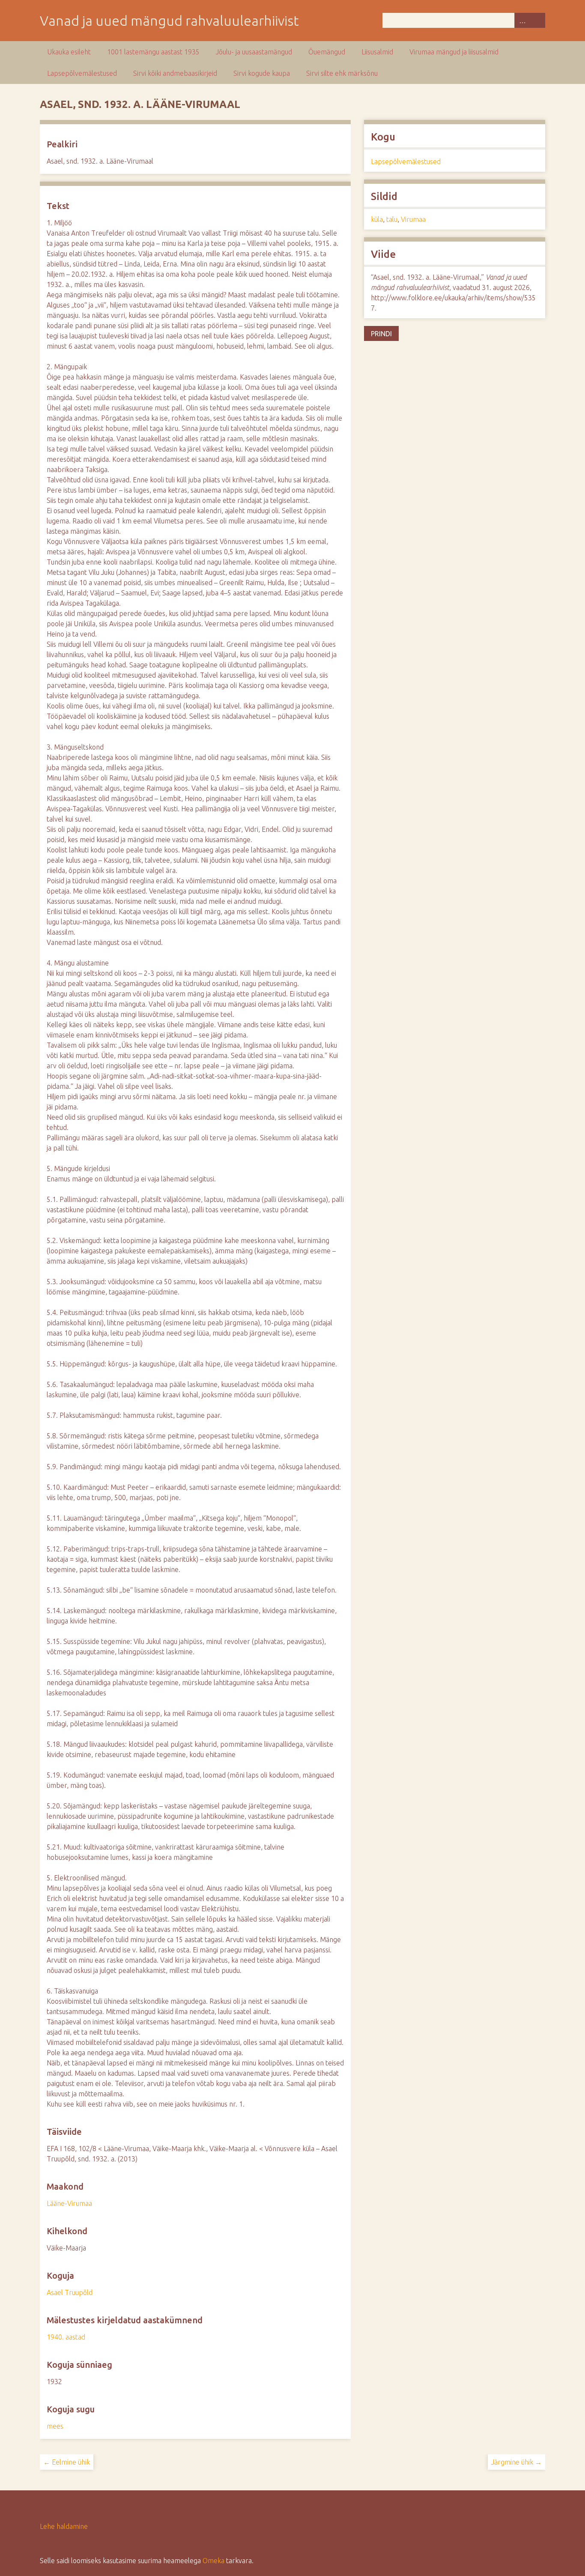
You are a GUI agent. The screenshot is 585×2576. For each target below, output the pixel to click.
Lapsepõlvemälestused (82, 73)
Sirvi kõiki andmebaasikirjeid (175, 73)
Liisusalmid (377, 52)
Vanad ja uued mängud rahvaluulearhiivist (169, 21)
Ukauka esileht (69, 52)
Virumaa (413, 219)
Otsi (537, 20)
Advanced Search (522, 20)
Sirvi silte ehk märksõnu (342, 73)
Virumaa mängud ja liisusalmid (454, 52)
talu (392, 219)
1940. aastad (66, 2337)
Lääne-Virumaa (69, 2203)
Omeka (213, 2561)
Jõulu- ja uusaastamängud (254, 52)
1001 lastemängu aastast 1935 (153, 52)
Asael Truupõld (70, 2292)
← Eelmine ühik (67, 2462)
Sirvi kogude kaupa (262, 73)
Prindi (381, 334)
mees (55, 2426)
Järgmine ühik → (516, 2462)
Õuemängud (327, 52)
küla (377, 219)
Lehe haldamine (64, 2526)
